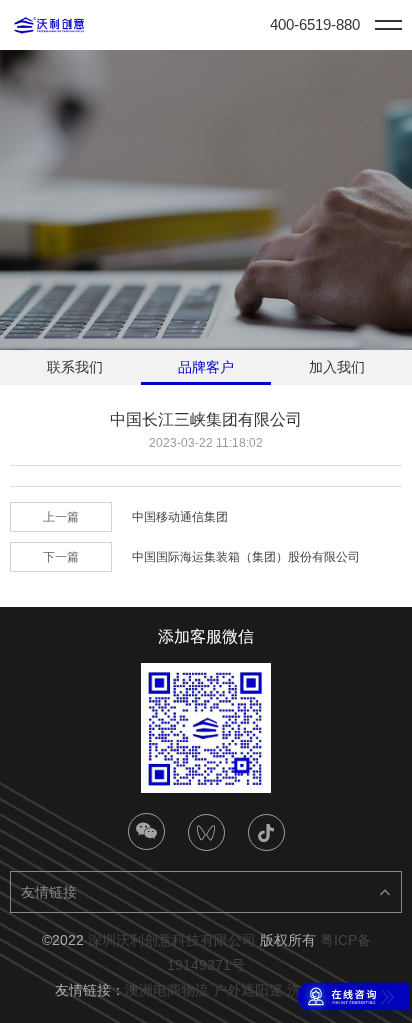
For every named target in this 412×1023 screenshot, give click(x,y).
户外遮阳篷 (248, 990)
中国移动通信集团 (180, 517)
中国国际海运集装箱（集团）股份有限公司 (246, 557)
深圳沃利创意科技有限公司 (172, 940)
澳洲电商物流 (167, 990)
